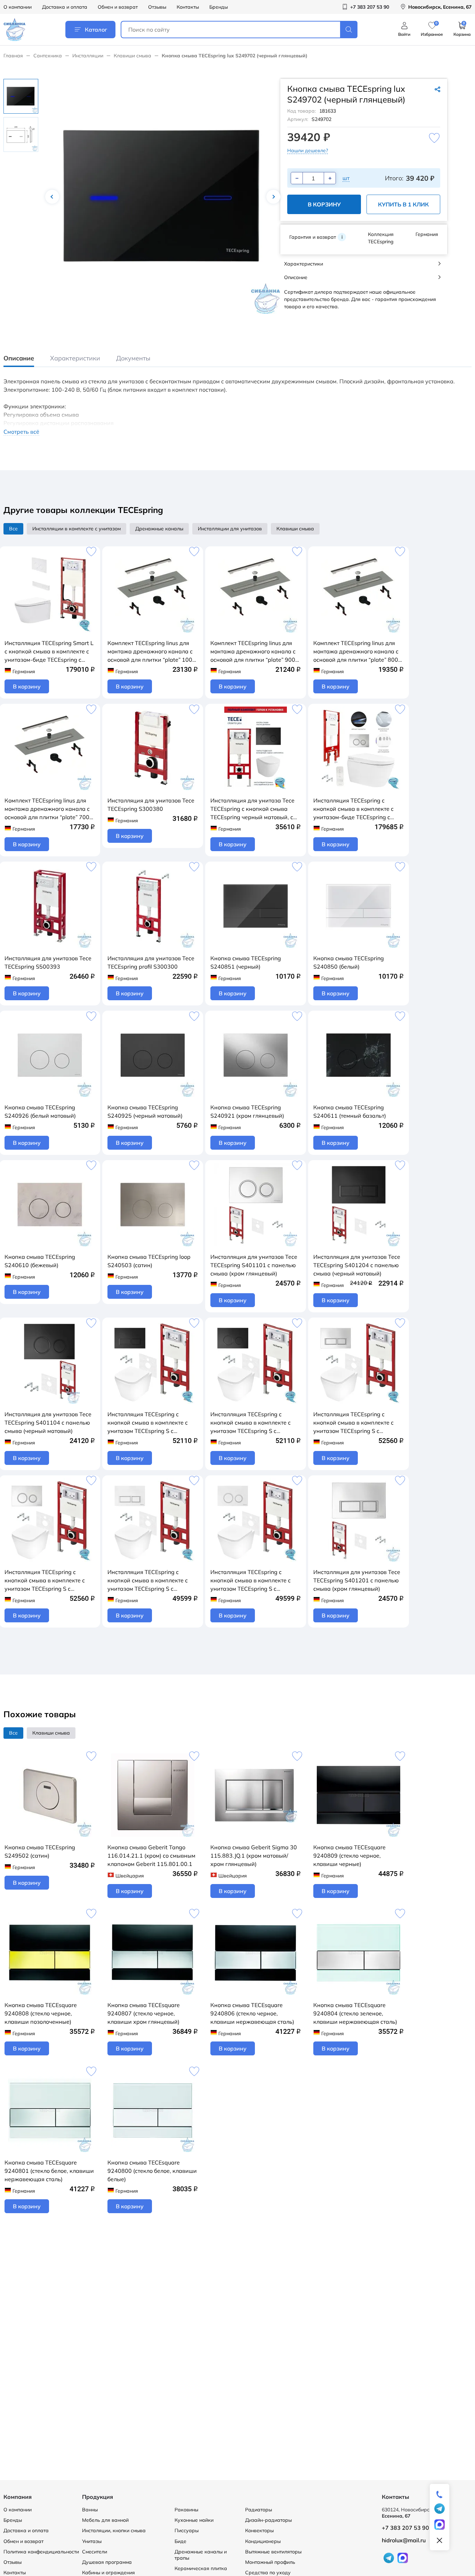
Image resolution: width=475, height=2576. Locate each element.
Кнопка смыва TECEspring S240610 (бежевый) (40, 1261)
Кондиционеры (263, 2541)
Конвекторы (259, 2530)
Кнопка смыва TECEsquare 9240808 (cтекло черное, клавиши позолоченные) (41, 2013)
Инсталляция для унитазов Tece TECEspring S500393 (48, 962)
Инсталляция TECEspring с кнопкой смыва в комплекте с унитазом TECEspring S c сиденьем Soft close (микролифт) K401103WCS (255, 1581)
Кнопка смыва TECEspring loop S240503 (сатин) (149, 1261)
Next (273, 197)
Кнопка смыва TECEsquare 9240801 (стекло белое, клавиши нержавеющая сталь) (49, 2171)
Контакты (188, 7)
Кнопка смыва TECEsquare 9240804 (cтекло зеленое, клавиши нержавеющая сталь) (355, 2013)
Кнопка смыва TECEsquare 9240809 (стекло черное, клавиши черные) (349, 1856)
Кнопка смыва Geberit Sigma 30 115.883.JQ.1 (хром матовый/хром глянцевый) (254, 1856)
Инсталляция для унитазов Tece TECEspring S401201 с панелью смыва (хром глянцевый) (357, 1580)
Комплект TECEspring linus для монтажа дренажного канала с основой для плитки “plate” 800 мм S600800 (356, 652)
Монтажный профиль (270, 2562)
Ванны (90, 2510)
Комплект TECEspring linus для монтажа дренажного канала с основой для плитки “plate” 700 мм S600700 (47, 809)
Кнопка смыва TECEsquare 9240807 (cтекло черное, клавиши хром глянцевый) (144, 2013)
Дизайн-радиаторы (268, 2520)
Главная (13, 56)
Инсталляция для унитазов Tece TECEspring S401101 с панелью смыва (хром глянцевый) (254, 1265)
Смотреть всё (21, 432)
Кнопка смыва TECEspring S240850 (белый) (349, 962)
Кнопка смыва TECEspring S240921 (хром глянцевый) (247, 1111)
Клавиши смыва (132, 56)
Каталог (96, 30)
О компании (18, 7)
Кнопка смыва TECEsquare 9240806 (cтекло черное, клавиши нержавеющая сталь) (252, 2013)
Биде (180, 2541)
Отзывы (157, 7)
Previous (52, 197)
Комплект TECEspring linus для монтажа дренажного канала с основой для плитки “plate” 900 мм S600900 (253, 652)
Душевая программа (107, 2562)
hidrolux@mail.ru (404, 2540)
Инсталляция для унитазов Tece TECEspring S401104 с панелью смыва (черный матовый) (48, 1422)
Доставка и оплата (65, 7)
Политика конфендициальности (41, 2552)
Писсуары (187, 2530)
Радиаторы (259, 2510)
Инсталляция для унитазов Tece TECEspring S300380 (151, 805)
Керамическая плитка (201, 2568)
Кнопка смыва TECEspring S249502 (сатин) (40, 1851)
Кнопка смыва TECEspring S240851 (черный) (246, 962)
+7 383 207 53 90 (405, 2528)
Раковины (186, 2510)
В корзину (324, 204)
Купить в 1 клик (403, 204)
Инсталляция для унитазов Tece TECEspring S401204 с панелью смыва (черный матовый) (357, 1265)
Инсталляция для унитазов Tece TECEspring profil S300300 (151, 962)
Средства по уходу (268, 2573)
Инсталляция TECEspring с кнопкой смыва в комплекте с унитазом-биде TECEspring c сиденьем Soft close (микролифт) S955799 (357, 809)
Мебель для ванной (105, 2520)
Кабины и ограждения (108, 2573)
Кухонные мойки (194, 2520)
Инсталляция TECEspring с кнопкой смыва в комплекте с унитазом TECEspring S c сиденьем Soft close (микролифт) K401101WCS (49, 1581)
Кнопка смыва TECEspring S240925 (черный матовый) (145, 1111)
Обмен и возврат (118, 7)
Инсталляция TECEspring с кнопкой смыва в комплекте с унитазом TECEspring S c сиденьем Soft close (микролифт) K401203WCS (152, 1581)
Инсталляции (88, 56)
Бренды (219, 7)
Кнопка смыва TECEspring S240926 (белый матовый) (40, 1111)
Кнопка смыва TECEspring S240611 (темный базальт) (350, 1111)
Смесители (95, 2552)
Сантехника (48, 56)
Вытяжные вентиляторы (273, 2552)
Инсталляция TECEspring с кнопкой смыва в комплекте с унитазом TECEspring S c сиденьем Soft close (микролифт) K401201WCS (357, 1423)
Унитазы (92, 2541)
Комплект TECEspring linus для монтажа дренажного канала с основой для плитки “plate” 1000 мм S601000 (152, 652)
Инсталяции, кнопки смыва (114, 2530)
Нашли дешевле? (308, 150)
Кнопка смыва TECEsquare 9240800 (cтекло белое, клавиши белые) (152, 2171)
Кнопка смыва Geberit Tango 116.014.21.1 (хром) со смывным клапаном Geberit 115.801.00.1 (151, 1856)
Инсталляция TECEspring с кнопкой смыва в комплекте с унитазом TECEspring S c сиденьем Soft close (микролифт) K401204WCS (152, 1423)
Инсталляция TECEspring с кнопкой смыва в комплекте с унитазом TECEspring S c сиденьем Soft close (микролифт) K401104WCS (255, 1423)
